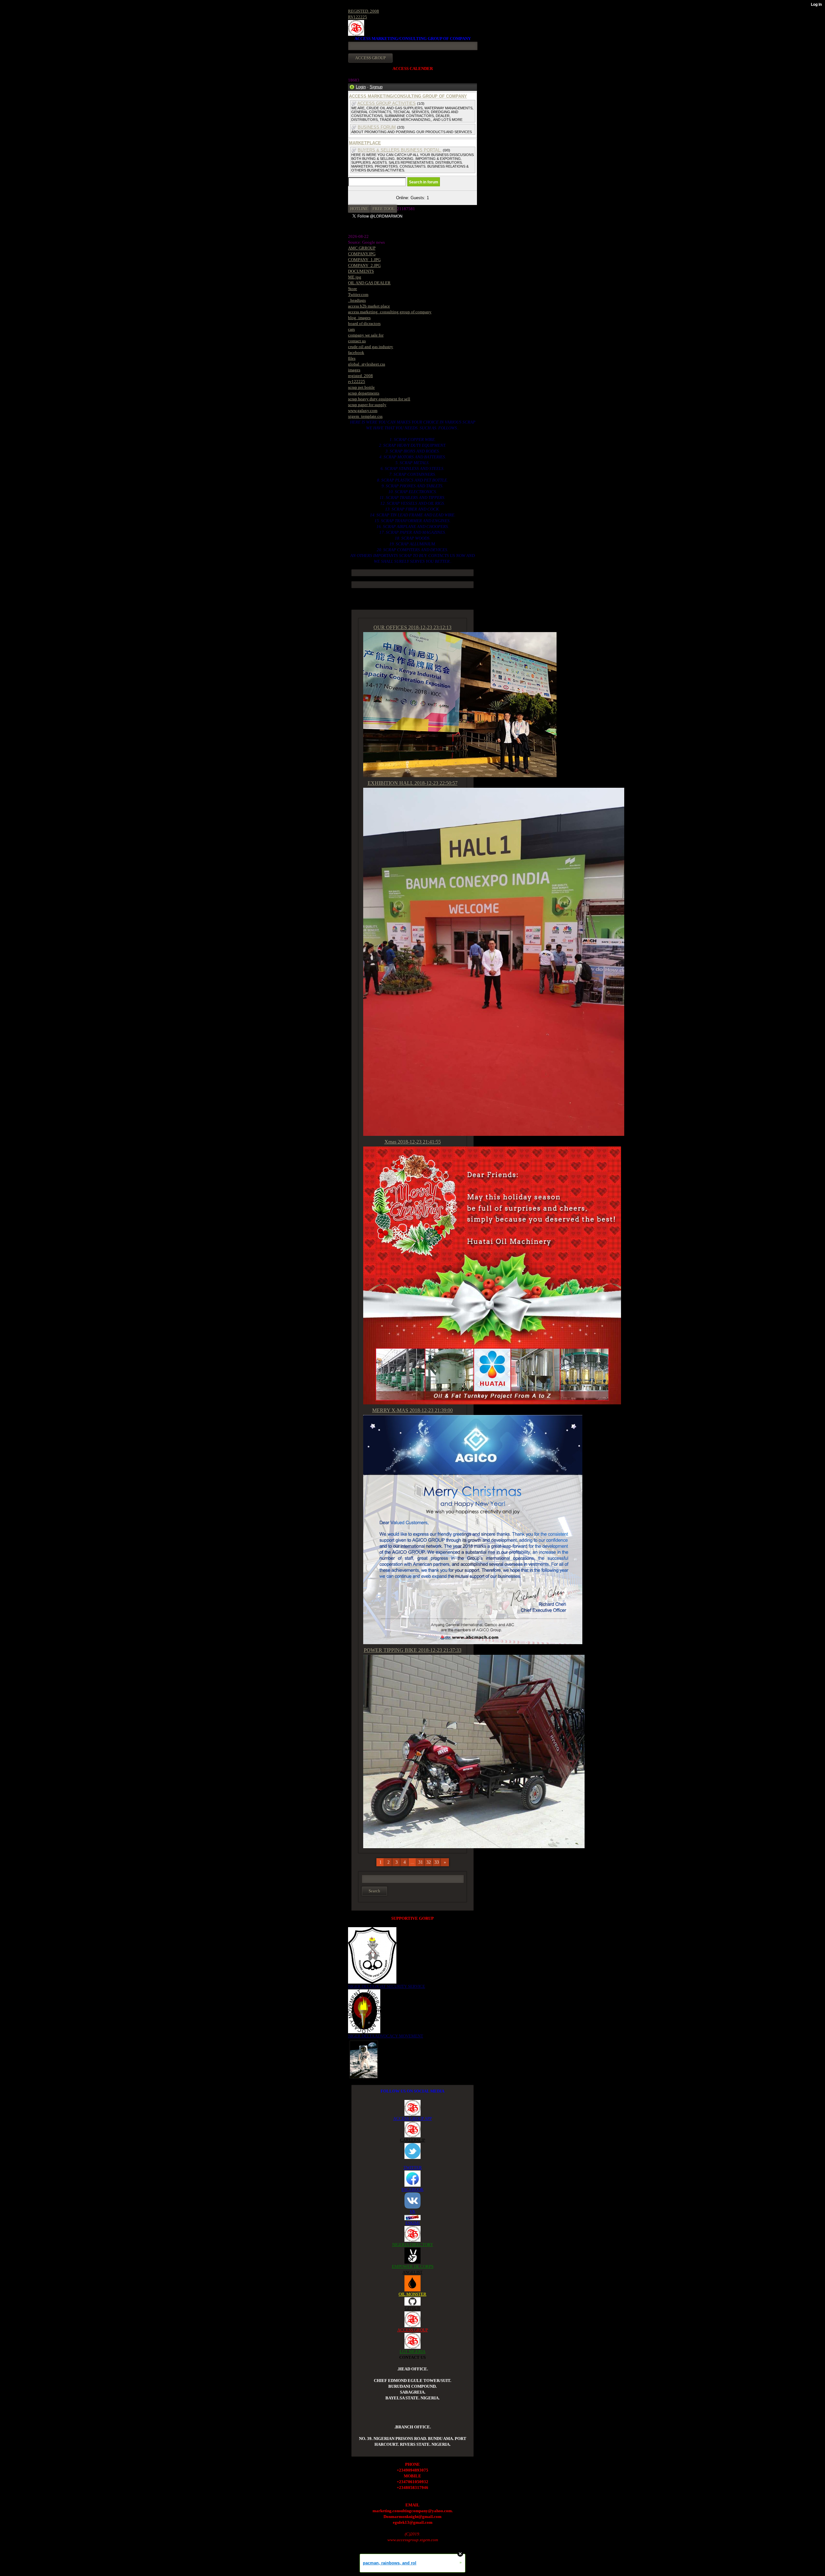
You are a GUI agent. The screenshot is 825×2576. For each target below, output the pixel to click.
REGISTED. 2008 (364, 11)
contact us (357, 341)
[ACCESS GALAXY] (364, 2059)
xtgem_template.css (365, 416)
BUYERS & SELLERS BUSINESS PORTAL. (400, 150)
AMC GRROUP (362, 248)
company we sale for (366, 335)
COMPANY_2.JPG (364, 265)
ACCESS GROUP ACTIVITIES (387, 103)
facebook (356, 352)
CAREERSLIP (412, 2140)
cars (351, 329)
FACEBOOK (412, 2189)
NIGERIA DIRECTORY (413, 2244)
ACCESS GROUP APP (412, 2118)
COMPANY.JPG (362, 254)
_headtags (357, 300)
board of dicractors (364, 323)
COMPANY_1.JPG (364, 260)
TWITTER (413, 2167)
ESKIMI (412, 2223)
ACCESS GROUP (413, 2330)
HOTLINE (359, 209)
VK (412, 2211)
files (352, 358)
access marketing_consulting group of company (390, 312)
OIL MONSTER (412, 2294)
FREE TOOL (384, 209)
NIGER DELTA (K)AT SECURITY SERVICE (387, 1986)
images (354, 370)
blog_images (359, 318)
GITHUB (412, 2308)
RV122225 (358, 17)
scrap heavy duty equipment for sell (379, 399)
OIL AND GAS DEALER (369, 283)
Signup (376, 87)
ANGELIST (412, 2272)
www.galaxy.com (363, 410)
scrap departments (364, 393)
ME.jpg (355, 277)
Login (361, 87)
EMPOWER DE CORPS (413, 2266)
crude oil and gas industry (371, 347)
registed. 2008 (360, 376)
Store (353, 289)
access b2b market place (369, 306)
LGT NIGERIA (412, 2352)
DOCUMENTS (361, 271)
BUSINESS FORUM (377, 127)
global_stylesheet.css (367, 364)
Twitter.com (358, 294)
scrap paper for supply (367, 405)
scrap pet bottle (361, 387)
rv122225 (357, 381)
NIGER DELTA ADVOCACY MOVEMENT (386, 2036)
